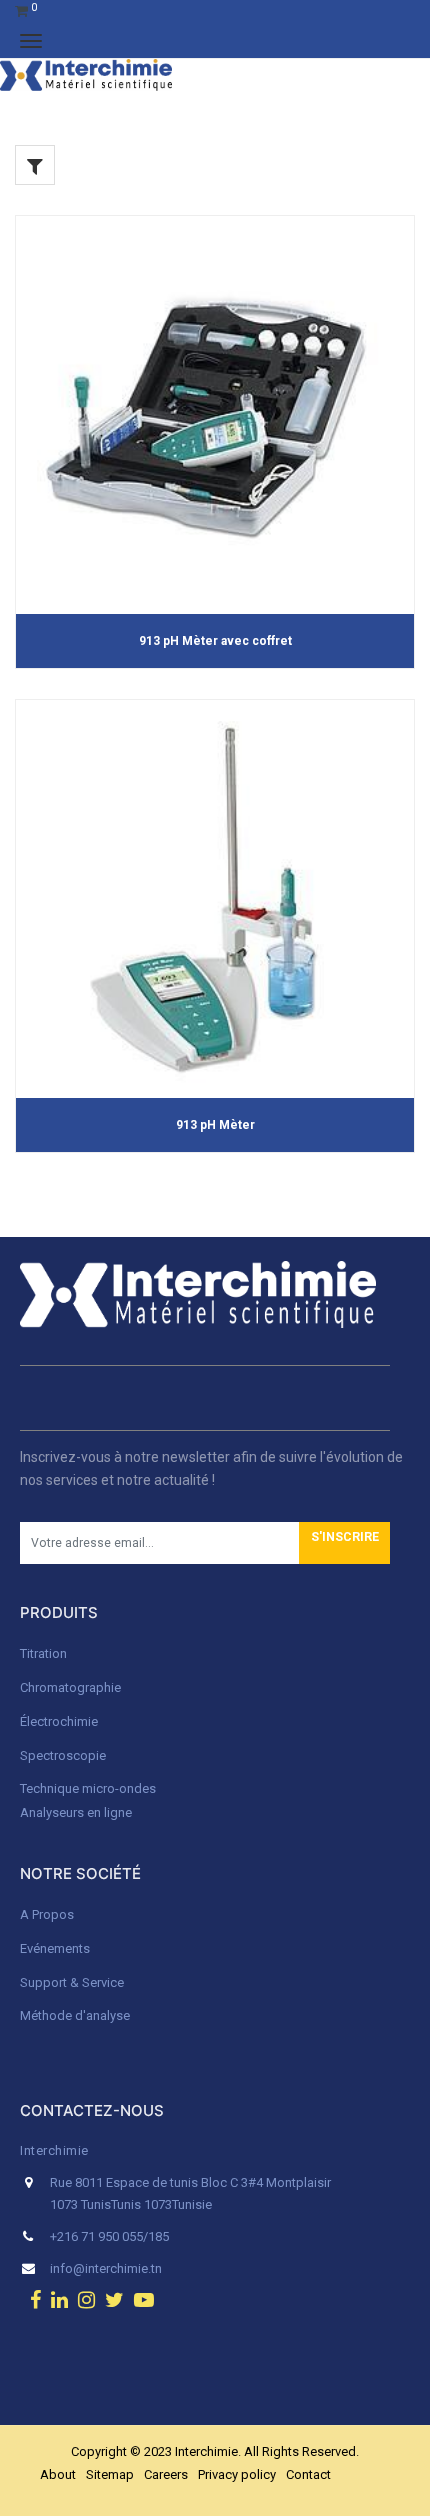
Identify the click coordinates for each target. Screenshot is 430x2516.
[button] (344, 1543)
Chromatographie (70, 1687)
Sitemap (110, 2474)
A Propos (48, 1914)
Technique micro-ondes (88, 1788)
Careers (166, 2474)
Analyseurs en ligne (76, 1812)
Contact (308, 2474)
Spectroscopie (63, 1755)
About (58, 2474)
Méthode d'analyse (75, 2015)
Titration (43, 1653)
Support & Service (72, 1982)
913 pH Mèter (215, 1125)
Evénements (55, 1948)
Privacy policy (237, 2474)
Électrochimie (59, 1721)
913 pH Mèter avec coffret (215, 641)
